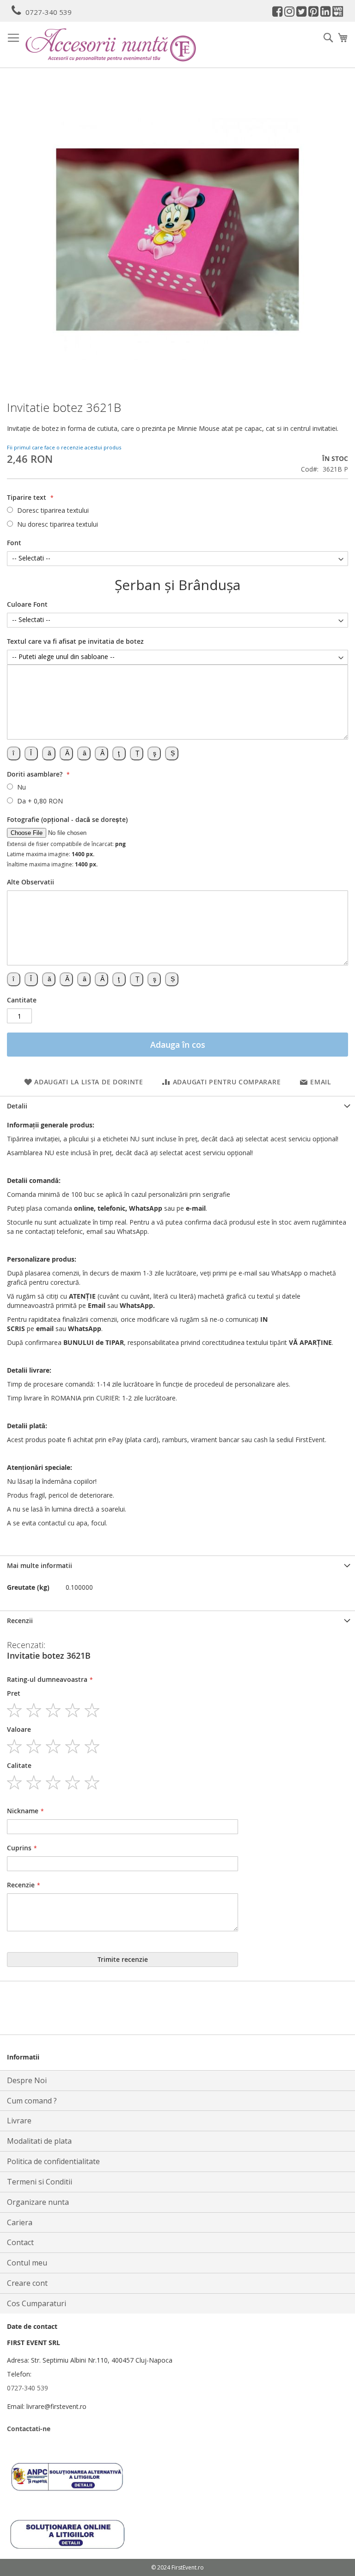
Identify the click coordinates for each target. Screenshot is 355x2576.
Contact (20, 2242)
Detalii (17, 1106)
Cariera (20, 2222)
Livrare (19, 2121)
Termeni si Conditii (40, 2182)
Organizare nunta (38, 2202)
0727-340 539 (49, 12)
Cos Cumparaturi (37, 2303)
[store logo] (111, 45)
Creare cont (27, 2283)
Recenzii (20, 1621)
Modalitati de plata (39, 2141)
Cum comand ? (32, 2101)
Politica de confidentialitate (53, 2161)
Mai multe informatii (40, 1565)
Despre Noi (27, 2080)
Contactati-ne (29, 2429)
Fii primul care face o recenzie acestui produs (64, 447)
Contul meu (27, 2263)
